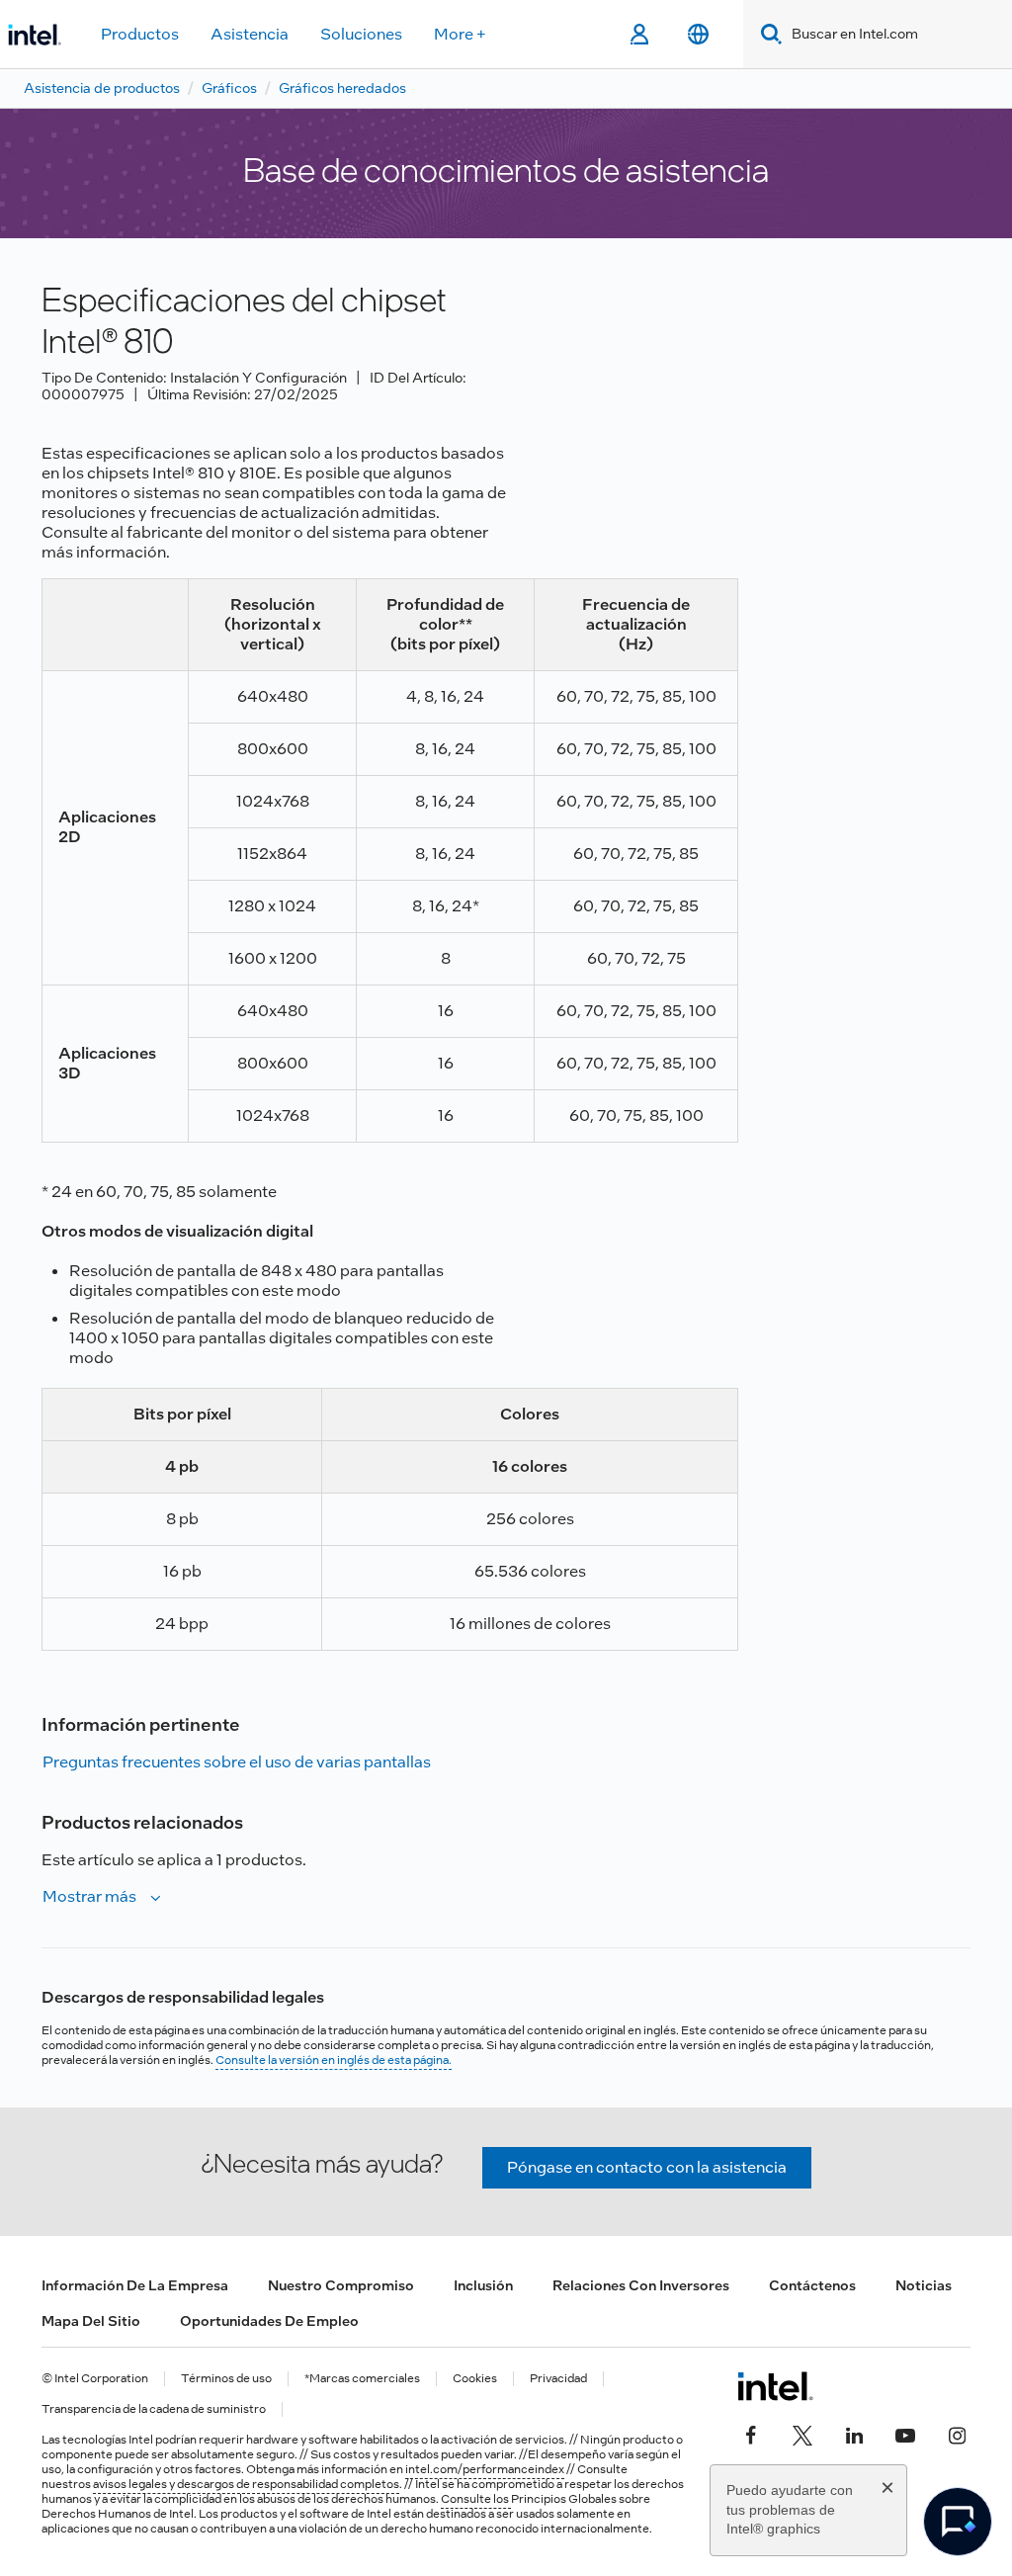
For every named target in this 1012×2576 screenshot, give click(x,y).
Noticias (924, 2285)
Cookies (475, 2379)
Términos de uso (226, 2379)
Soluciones (361, 34)
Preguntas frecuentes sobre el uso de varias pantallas (237, 1762)
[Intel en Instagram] (957, 2434)
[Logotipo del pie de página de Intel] (775, 2386)
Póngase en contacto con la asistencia (647, 2167)
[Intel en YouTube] (905, 2434)
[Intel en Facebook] (751, 2434)
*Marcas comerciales (362, 2379)
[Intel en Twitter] (802, 2434)
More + (460, 34)
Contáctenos (812, 2285)
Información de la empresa (135, 2285)
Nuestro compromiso (341, 2285)
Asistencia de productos (102, 88)
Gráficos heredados (342, 88)
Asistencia (250, 34)
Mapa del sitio (91, 2321)
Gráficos (229, 88)
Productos (140, 34)
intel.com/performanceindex (485, 2469)
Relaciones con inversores (641, 2285)
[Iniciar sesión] (639, 35)
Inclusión (483, 2285)
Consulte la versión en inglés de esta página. (334, 2060)
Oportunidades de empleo (269, 2321)
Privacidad (558, 2379)
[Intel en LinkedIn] (854, 2434)
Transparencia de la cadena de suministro (154, 2409)
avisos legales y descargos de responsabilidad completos (246, 2484)
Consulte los (476, 2499)
